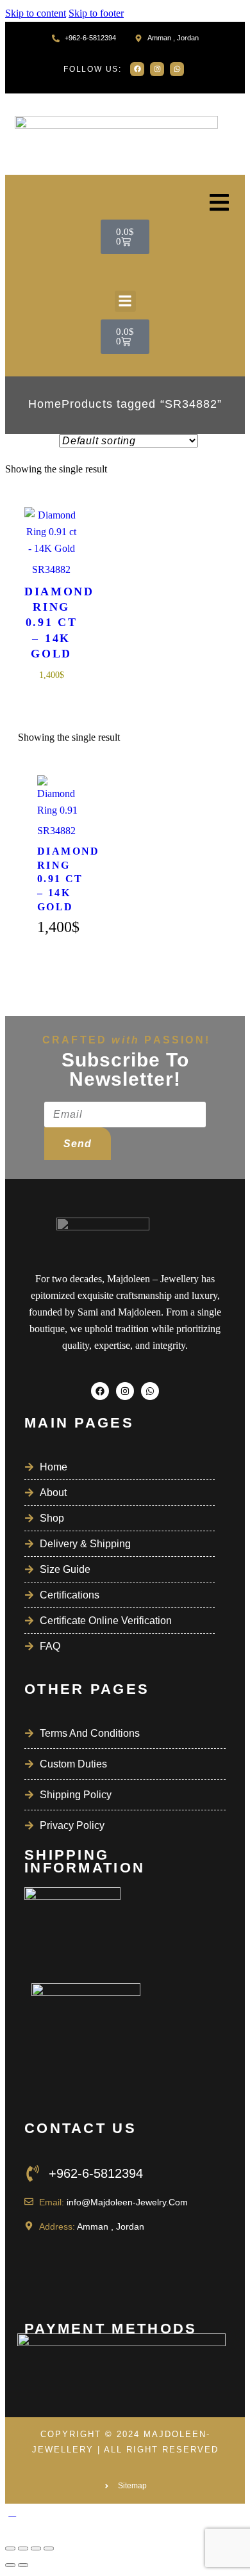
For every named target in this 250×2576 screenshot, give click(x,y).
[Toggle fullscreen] (23, 2548)
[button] (125, 301)
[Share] (36, 2548)
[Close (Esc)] (49, 2548)
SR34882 (51, 569)
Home (45, 404)
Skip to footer (96, 13)
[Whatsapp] (177, 69)
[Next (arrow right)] (23, 2565)
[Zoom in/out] (10, 2548)
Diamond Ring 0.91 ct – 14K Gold (51, 623)
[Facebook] (137, 69)
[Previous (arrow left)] (10, 2565)
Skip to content (36, 13)
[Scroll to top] (12, 2512)
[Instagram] (157, 69)
